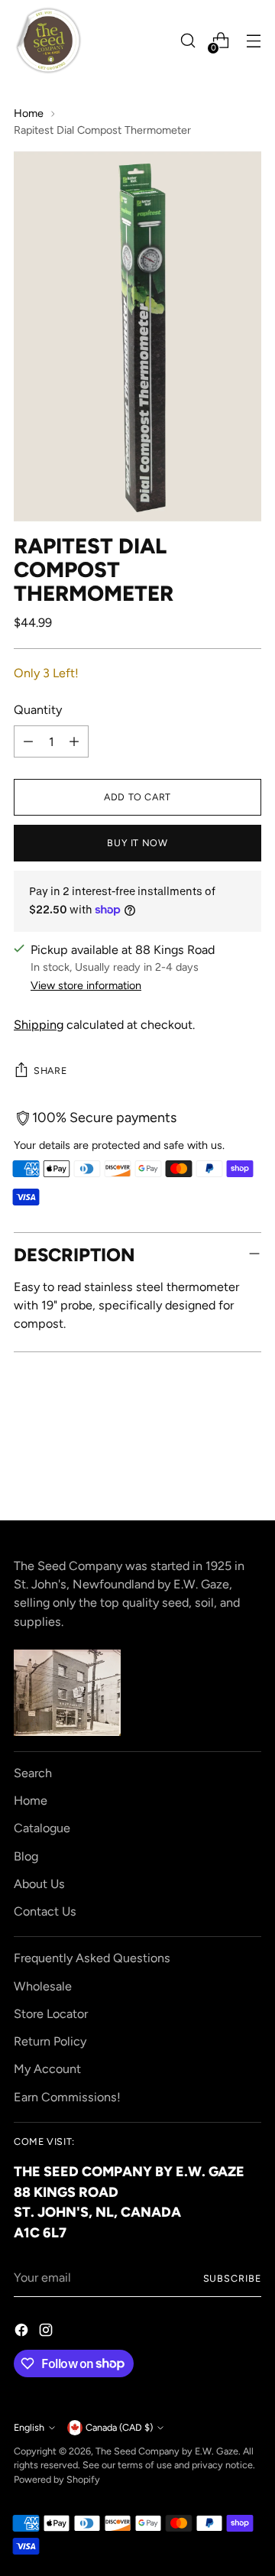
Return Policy (50, 2041)
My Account (47, 2069)
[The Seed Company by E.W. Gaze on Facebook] (23, 2333)
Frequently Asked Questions (92, 1958)
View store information (86, 985)
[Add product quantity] (74, 741)
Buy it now (137, 843)
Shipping (39, 1025)
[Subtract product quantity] (28, 741)
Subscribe (232, 2278)
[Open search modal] (188, 41)
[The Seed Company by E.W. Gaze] (48, 41)
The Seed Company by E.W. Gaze (167, 2451)
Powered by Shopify (57, 2479)
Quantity (38, 710)
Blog (26, 1856)
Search (33, 1773)
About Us (39, 1884)
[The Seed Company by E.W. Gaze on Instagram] (47, 2333)
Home (29, 113)
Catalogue (42, 1828)
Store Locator (51, 2014)
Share (50, 1071)
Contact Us (45, 1911)
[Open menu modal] (253, 41)
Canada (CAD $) (119, 2427)
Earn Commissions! (67, 2097)
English (29, 2427)
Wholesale (43, 1986)
